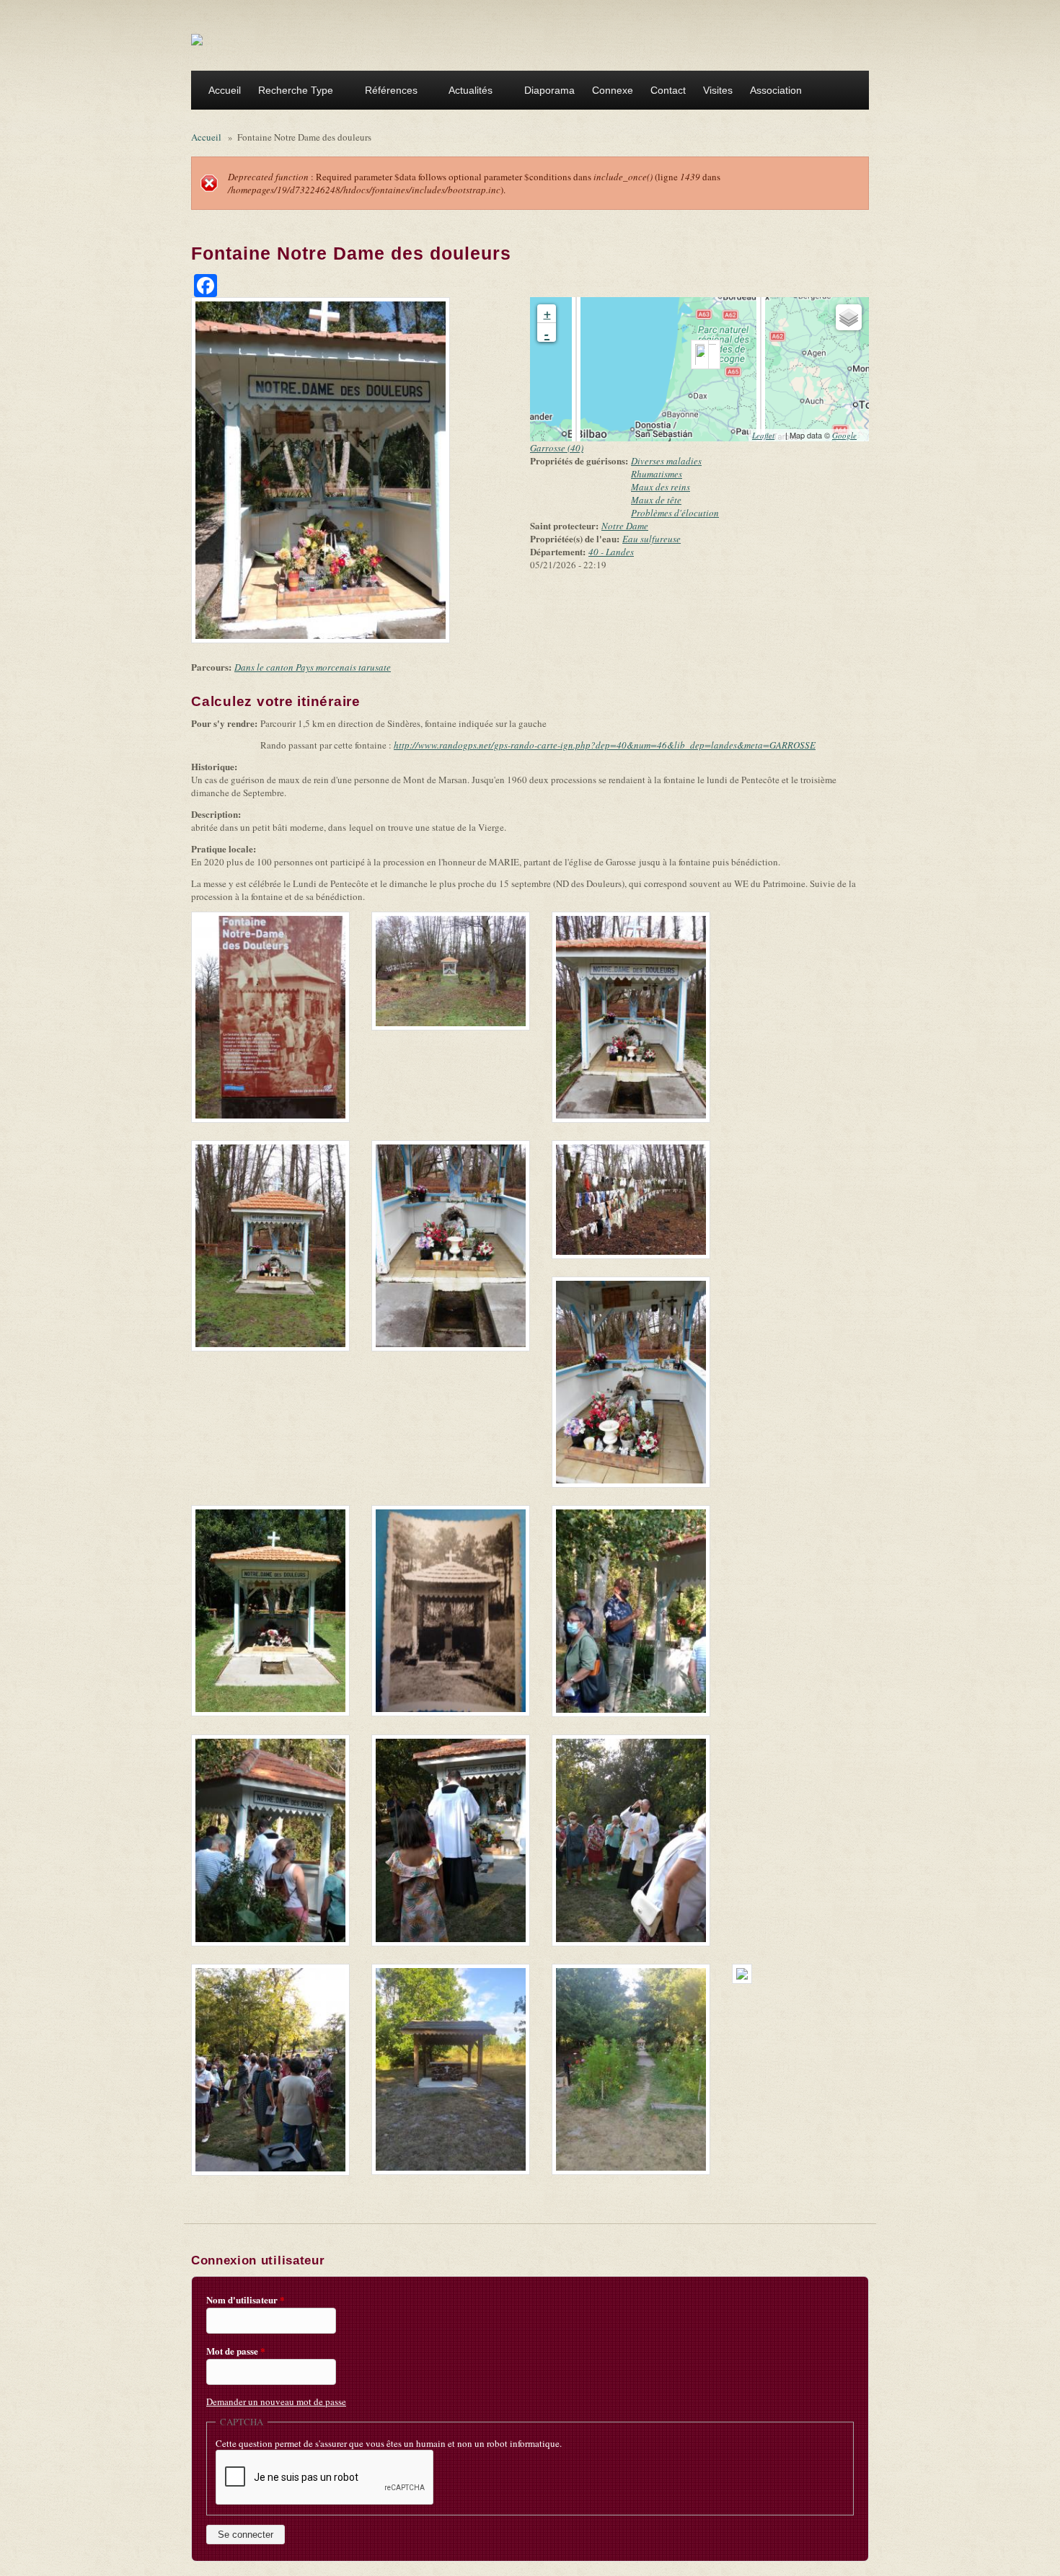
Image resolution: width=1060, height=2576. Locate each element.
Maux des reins (661, 487)
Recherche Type (291, 92)
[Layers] (849, 317)
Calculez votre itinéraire (280, 701)
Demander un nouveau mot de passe (276, 2401)
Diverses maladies (666, 461)
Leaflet (768, 435)
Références (387, 92)
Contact (668, 90)
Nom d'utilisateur (246, 2300)
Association (772, 92)
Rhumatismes (657, 474)
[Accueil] (197, 39)
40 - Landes (611, 552)
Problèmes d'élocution (675, 513)
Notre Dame (625, 526)
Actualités (466, 92)
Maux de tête (656, 500)
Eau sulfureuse (652, 539)
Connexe (613, 90)
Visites (718, 90)
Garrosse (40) (557, 448)
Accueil (225, 90)
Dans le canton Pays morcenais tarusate (313, 667)
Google (849, 435)
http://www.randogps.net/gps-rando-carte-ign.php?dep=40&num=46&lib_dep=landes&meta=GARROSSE (609, 745)
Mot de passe (236, 2351)
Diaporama (549, 90)
